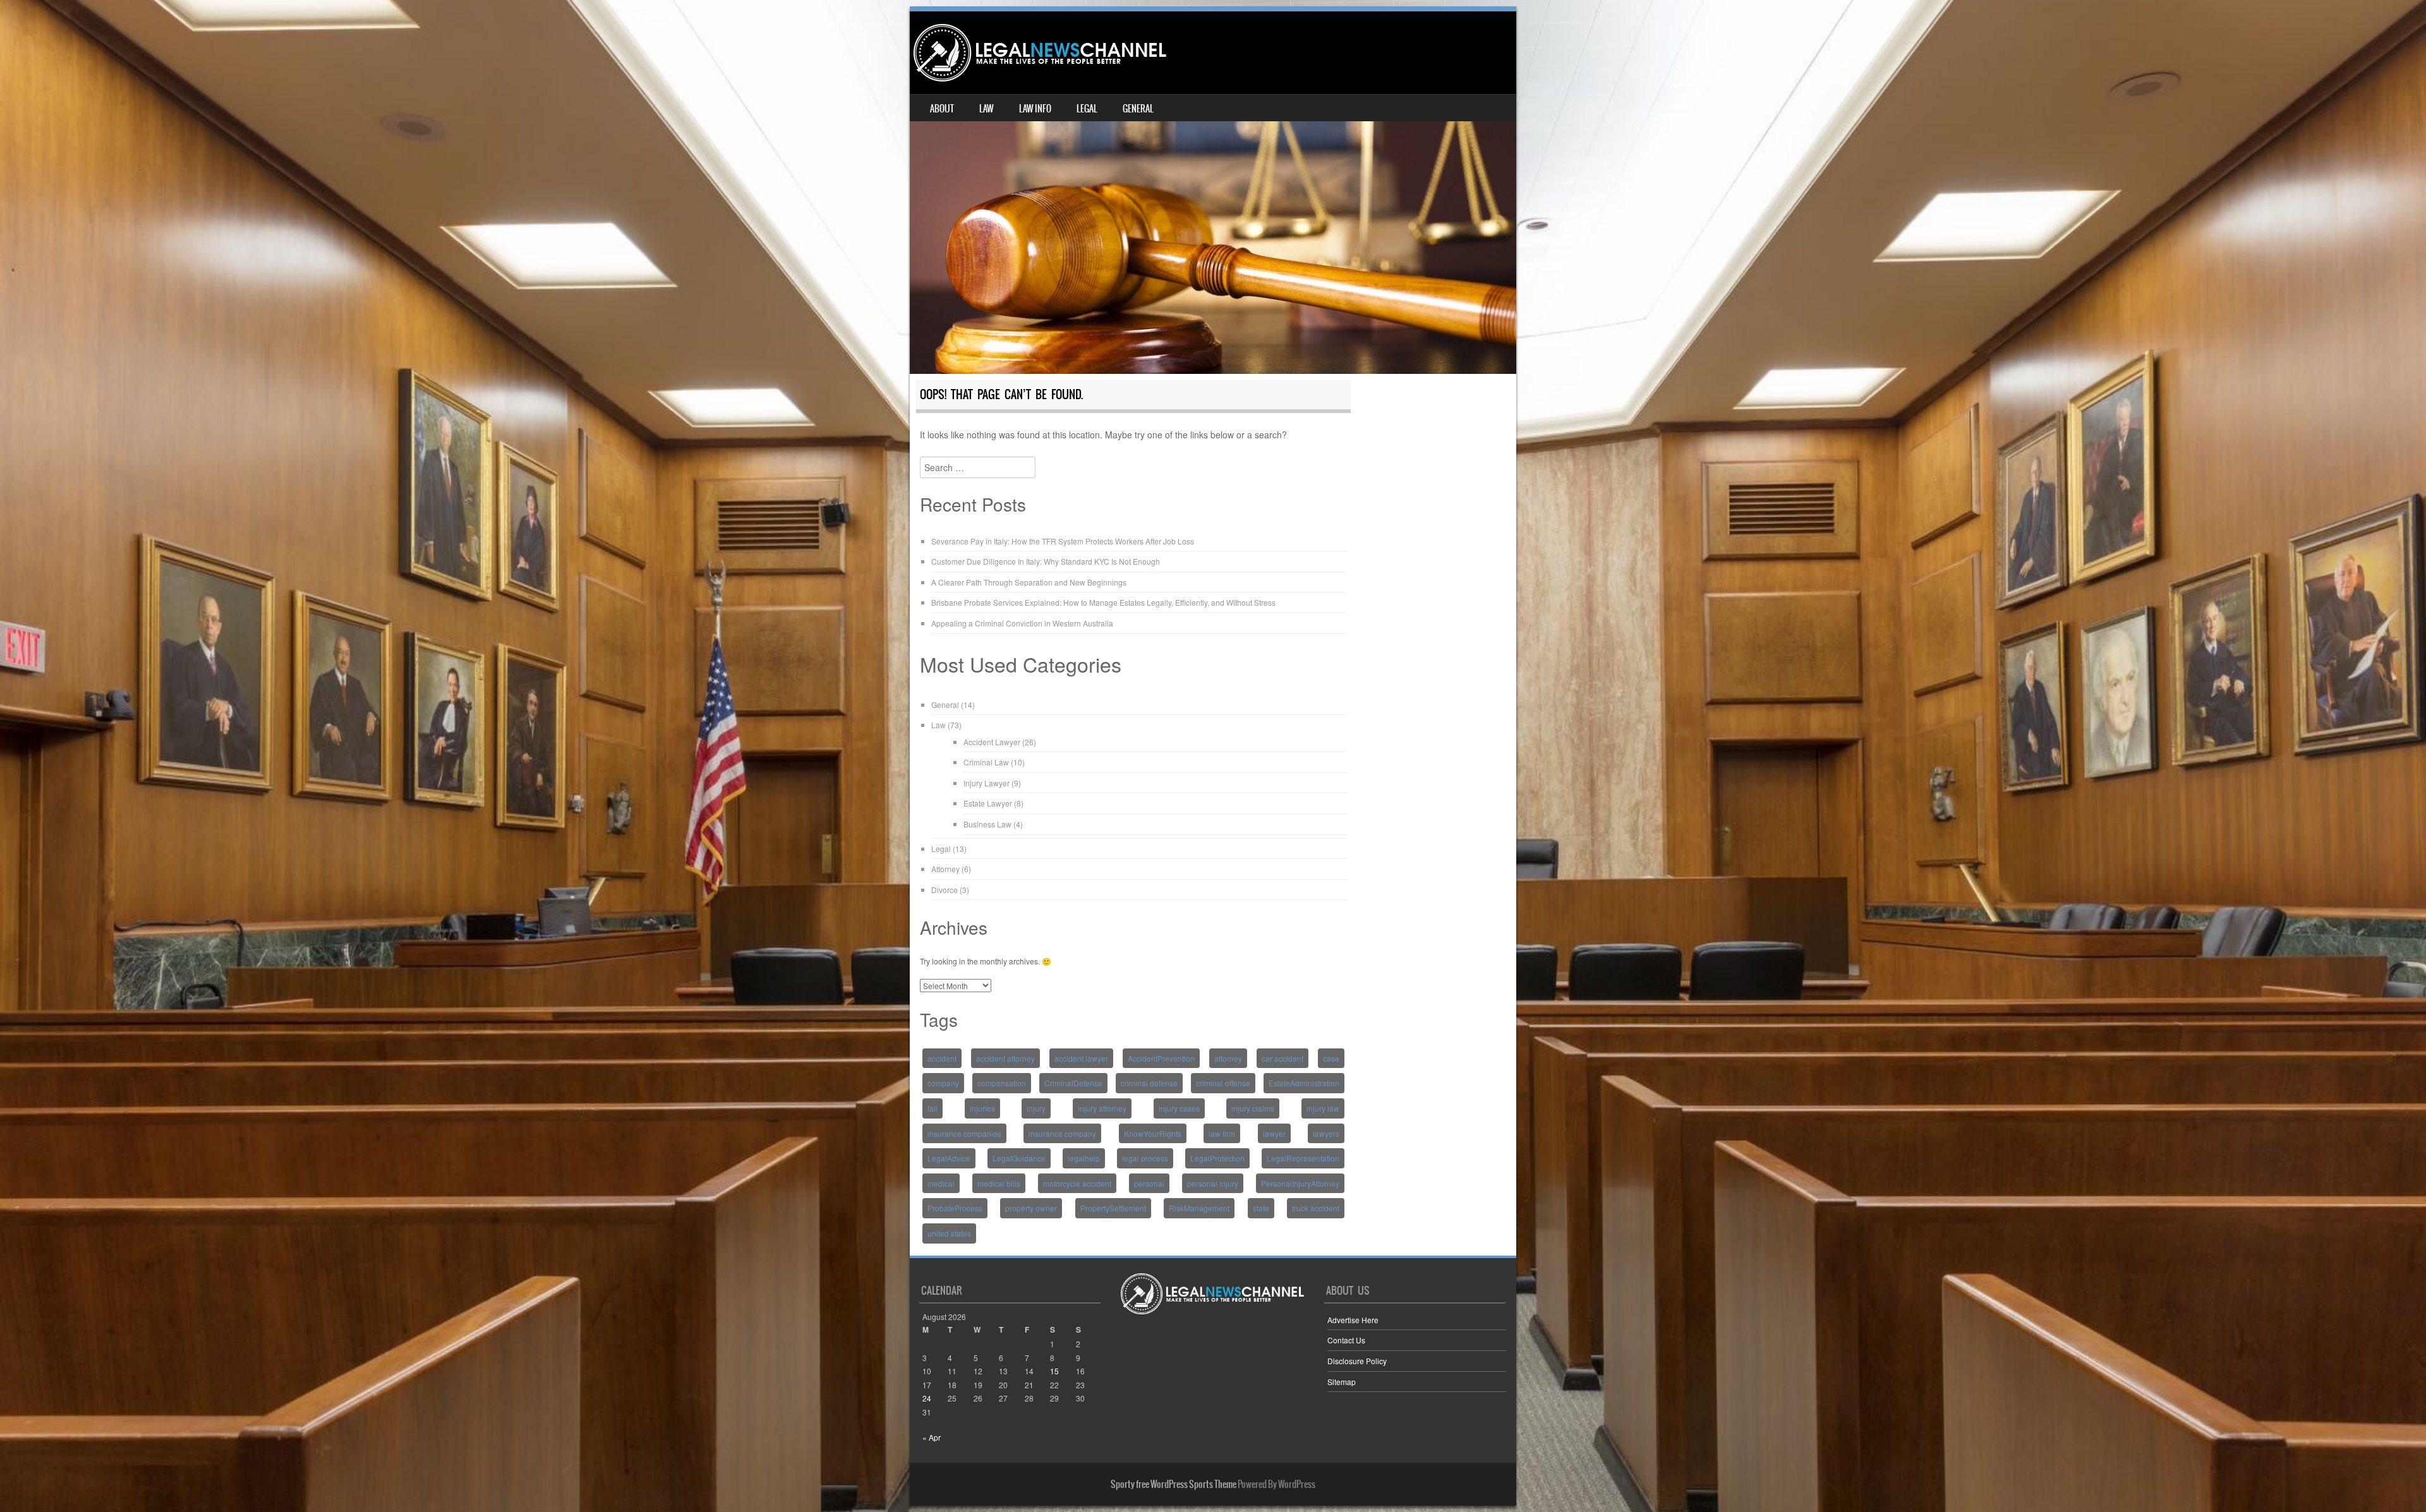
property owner (1031, 1208)
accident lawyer (1081, 1058)
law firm (1222, 1133)
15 (1054, 1371)
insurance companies (964, 1133)
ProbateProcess (955, 1208)
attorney (1228, 1058)
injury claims (1253, 1108)
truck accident (1316, 1208)
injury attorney (1102, 1108)
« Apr (932, 1437)
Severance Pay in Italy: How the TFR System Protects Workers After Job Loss (1063, 541)
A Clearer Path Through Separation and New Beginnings (1029, 582)
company (943, 1083)
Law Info (1035, 109)
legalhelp (1084, 1158)
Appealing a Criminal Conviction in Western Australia (1022, 623)
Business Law (987, 824)
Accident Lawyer (992, 742)
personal (1149, 1183)
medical (941, 1183)
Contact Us (1346, 1340)
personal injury (1213, 1183)
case (1331, 1058)
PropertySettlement (1113, 1208)
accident (942, 1058)
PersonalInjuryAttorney (1300, 1183)
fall (932, 1108)
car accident (1282, 1058)
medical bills (999, 1183)
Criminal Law (986, 762)
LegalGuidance (1019, 1158)
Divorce (944, 890)
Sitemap (1342, 1382)
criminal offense (1223, 1083)
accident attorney (1005, 1058)
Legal (1087, 109)
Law (987, 109)
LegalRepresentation (1303, 1158)
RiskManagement (1199, 1208)
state (1261, 1208)
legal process (1145, 1158)
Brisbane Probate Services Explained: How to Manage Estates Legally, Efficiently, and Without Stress (1103, 602)
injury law (1323, 1108)
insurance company (1062, 1133)
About (942, 109)
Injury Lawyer (987, 783)
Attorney (945, 869)
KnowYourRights (1153, 1133)
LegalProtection (1217, 1158)
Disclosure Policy (1357, 1361)
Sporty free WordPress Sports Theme (1174, 1484)
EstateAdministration (1304, 1083)
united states (949, 1233)
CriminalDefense (1073, 1083)
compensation (1002, 1083)
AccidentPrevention (1161, 1058)
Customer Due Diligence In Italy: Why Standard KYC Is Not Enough (1046, 561)
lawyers (1326, 1133)
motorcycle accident (1077, 1183)
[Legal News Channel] (1040, 53)
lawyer (1274, 1133)
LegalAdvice (949, 1158)
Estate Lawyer (988, 803)
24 (927, 1398)
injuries (982, 1108)
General (1138, 109)
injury (1036, 1108)
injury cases (1179, 1108)
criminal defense (1149, 1083)
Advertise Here (1353, 1320)
